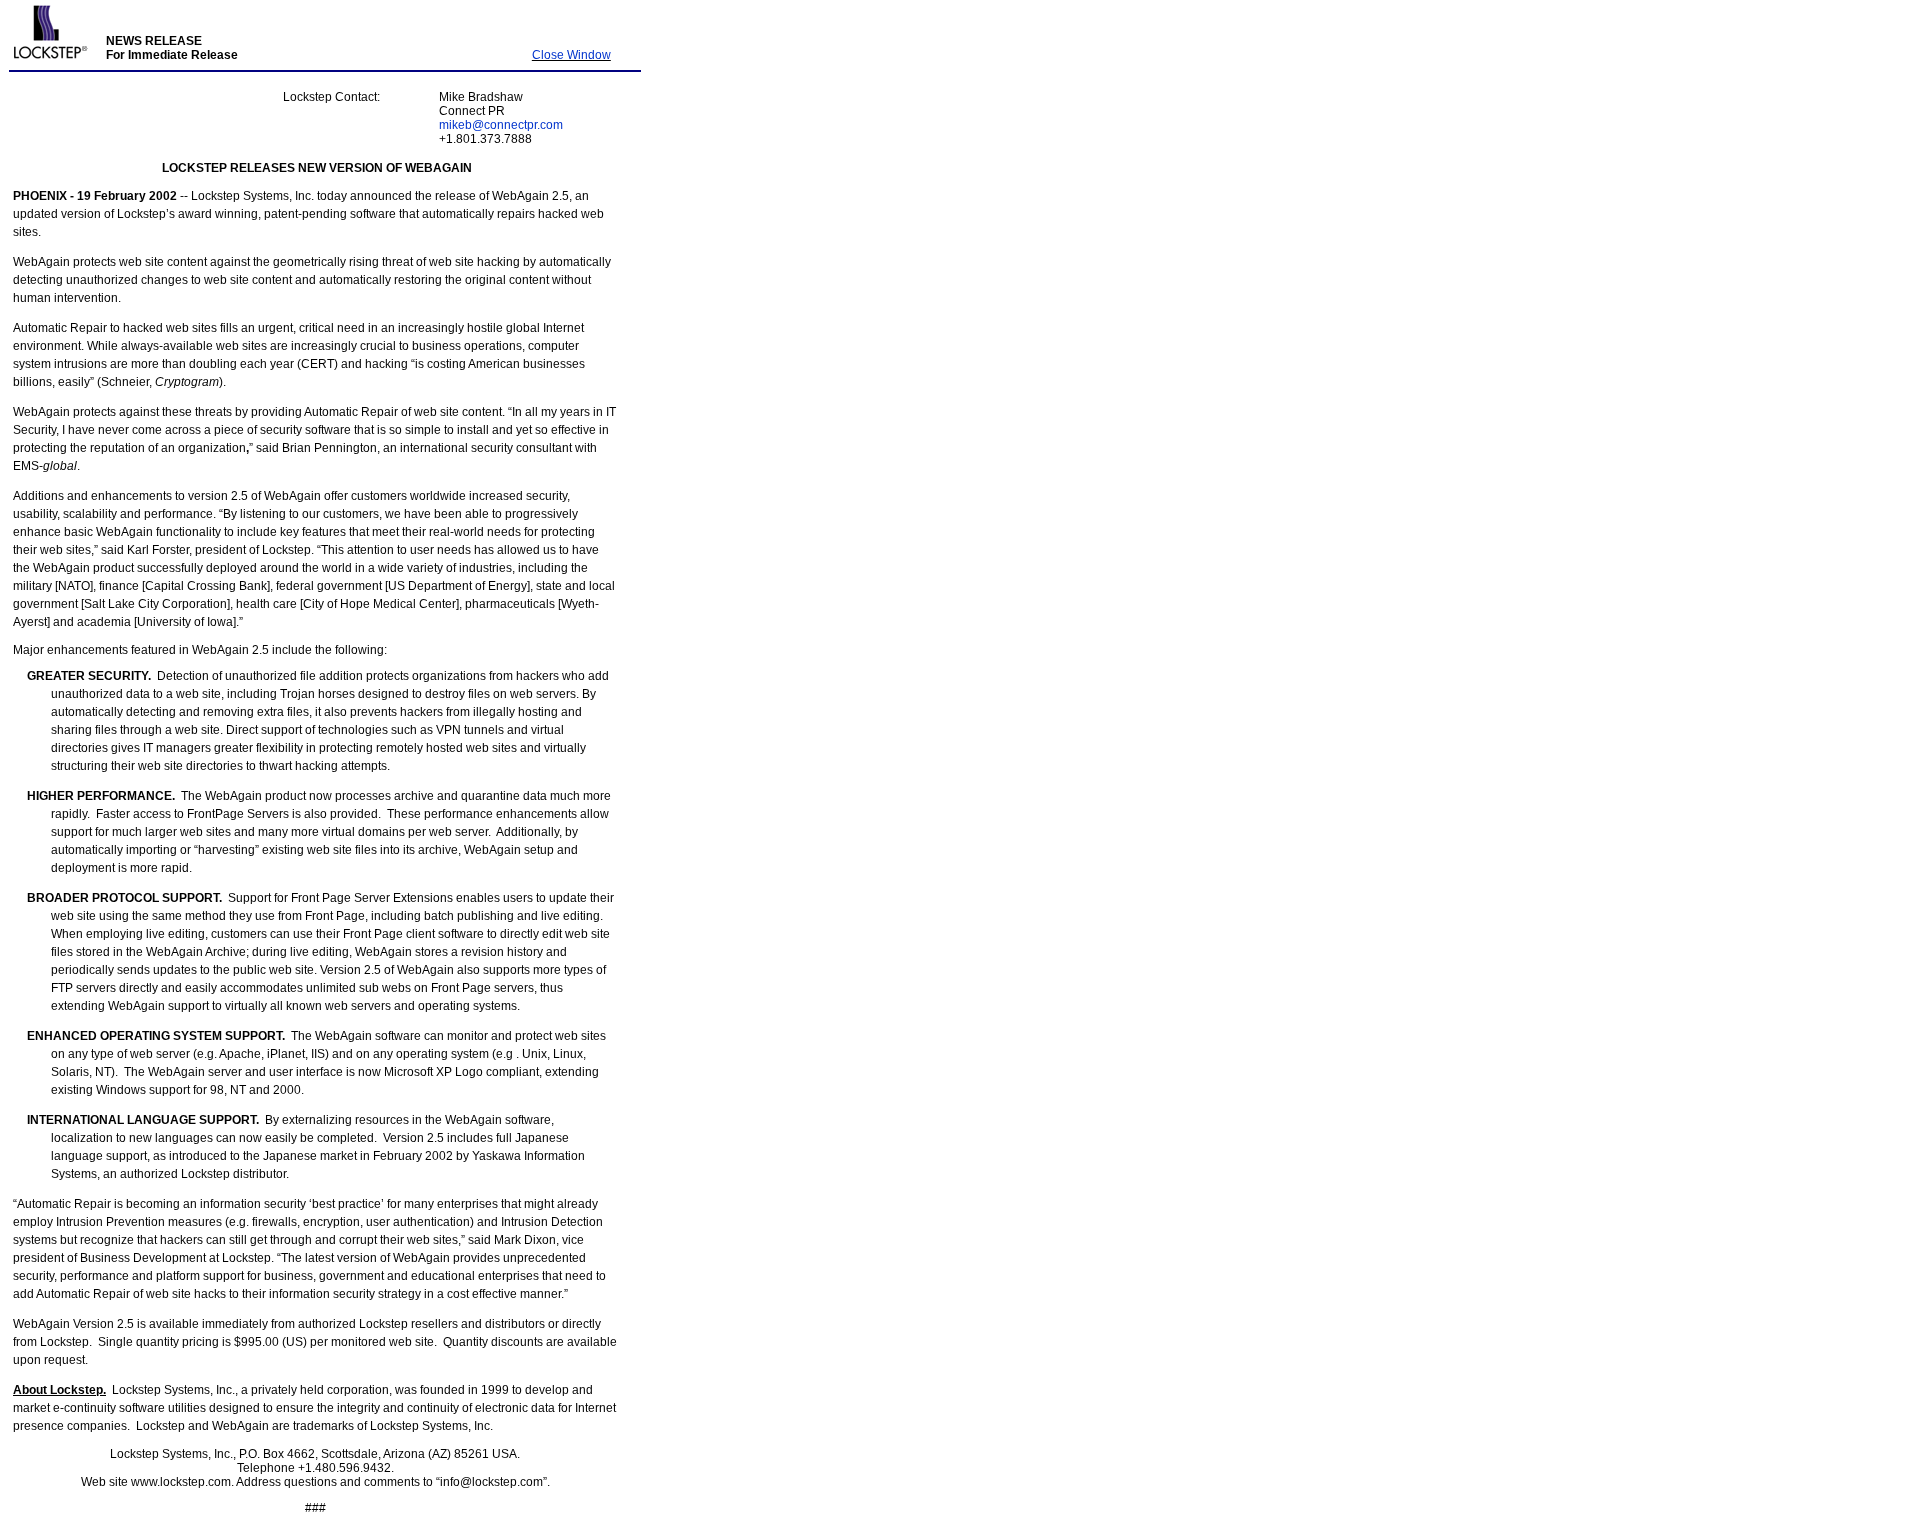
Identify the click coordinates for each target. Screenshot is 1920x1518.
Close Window (571, 55)
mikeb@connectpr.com (501, 125)
